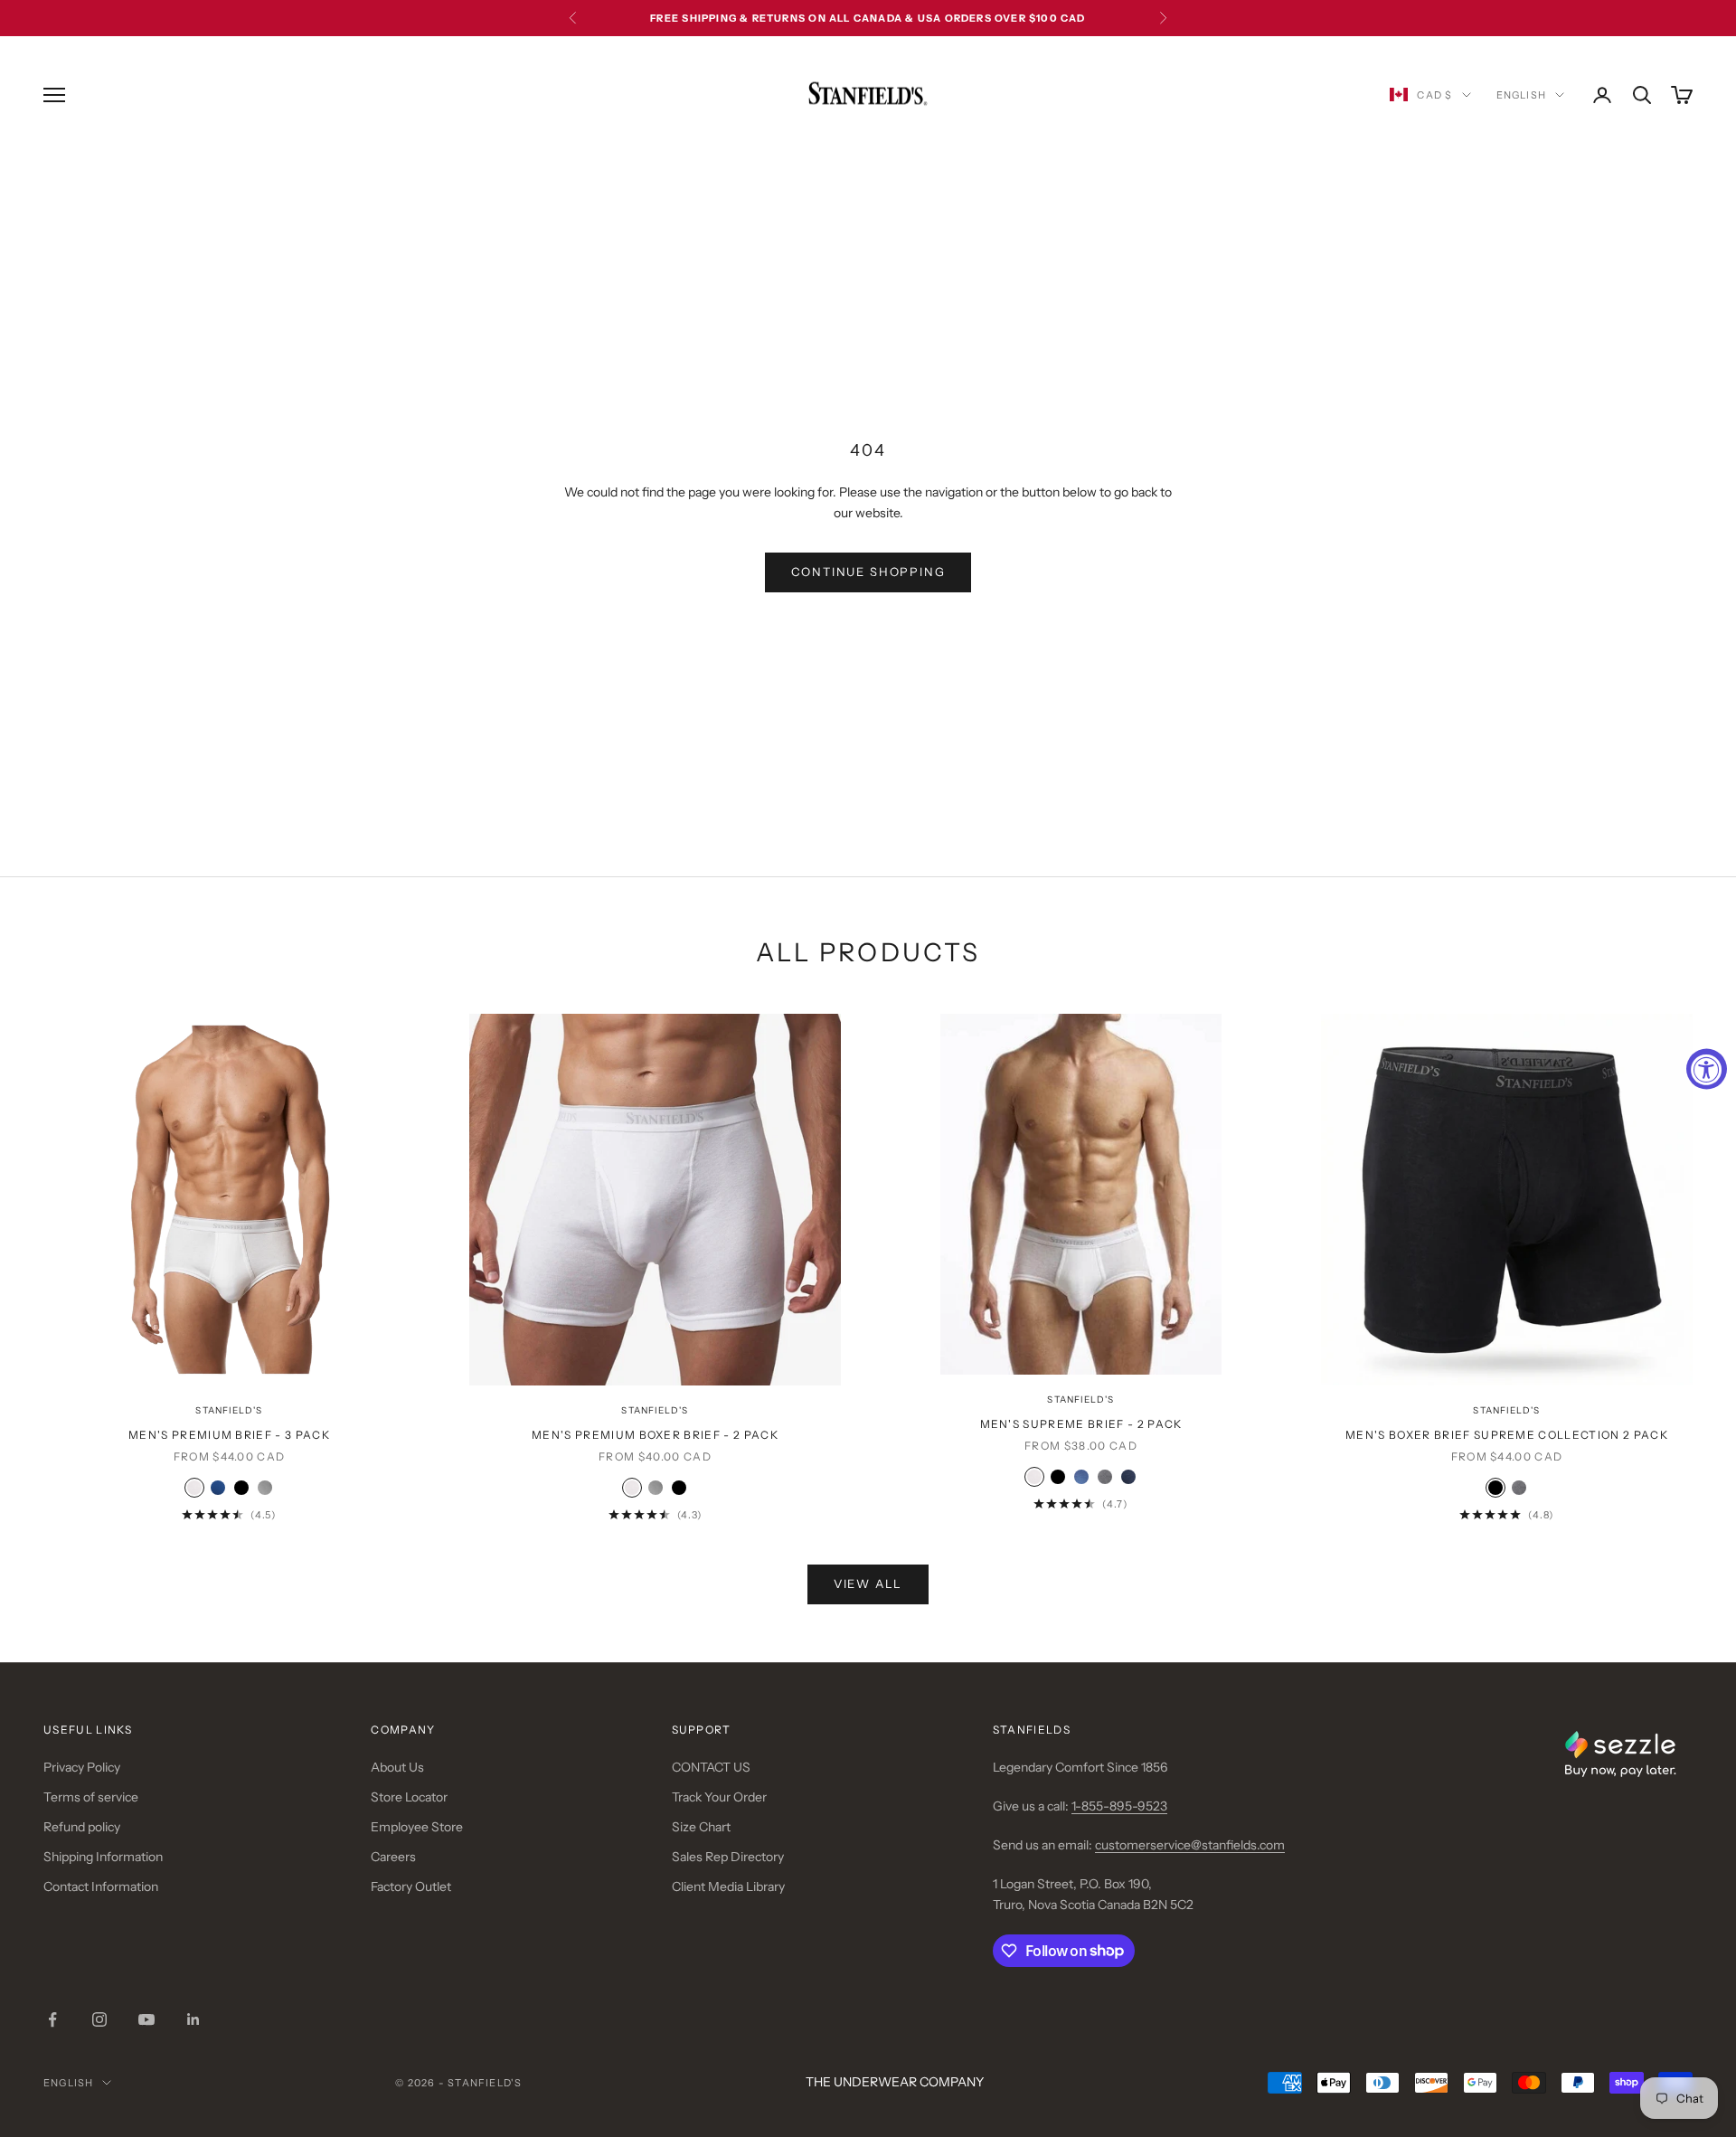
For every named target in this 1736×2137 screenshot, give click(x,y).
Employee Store (417, 1827)
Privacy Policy (82, 1767)
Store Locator (409, 1797)
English (1521, 95)
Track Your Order (719, 1797)
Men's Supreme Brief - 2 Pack (1081, 1424)
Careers (393, 1857)
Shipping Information (103, 1857)
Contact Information (101, 1886)
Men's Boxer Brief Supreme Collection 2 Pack (1507, 1435)
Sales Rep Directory (728, 1857)
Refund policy (82, 1827)
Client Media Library (728, 1886)
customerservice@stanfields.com (1190, 1845)
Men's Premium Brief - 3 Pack (229, 1435)
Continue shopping (868, 572)
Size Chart (701, 1827)
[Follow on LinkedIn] (193, 2019)
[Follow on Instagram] (99, 2019)
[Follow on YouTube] (146, 2019)
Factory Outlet (411, 1886)
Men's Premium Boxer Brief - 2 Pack (655, 1435)
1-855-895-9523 (1119, 1806)
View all (868, 1584)
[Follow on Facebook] (52, 2019)
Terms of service (91, 1797)
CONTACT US (711, 1767)
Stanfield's (229, 1410)
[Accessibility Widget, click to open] (1707, 1068)
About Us (397, 1767)
